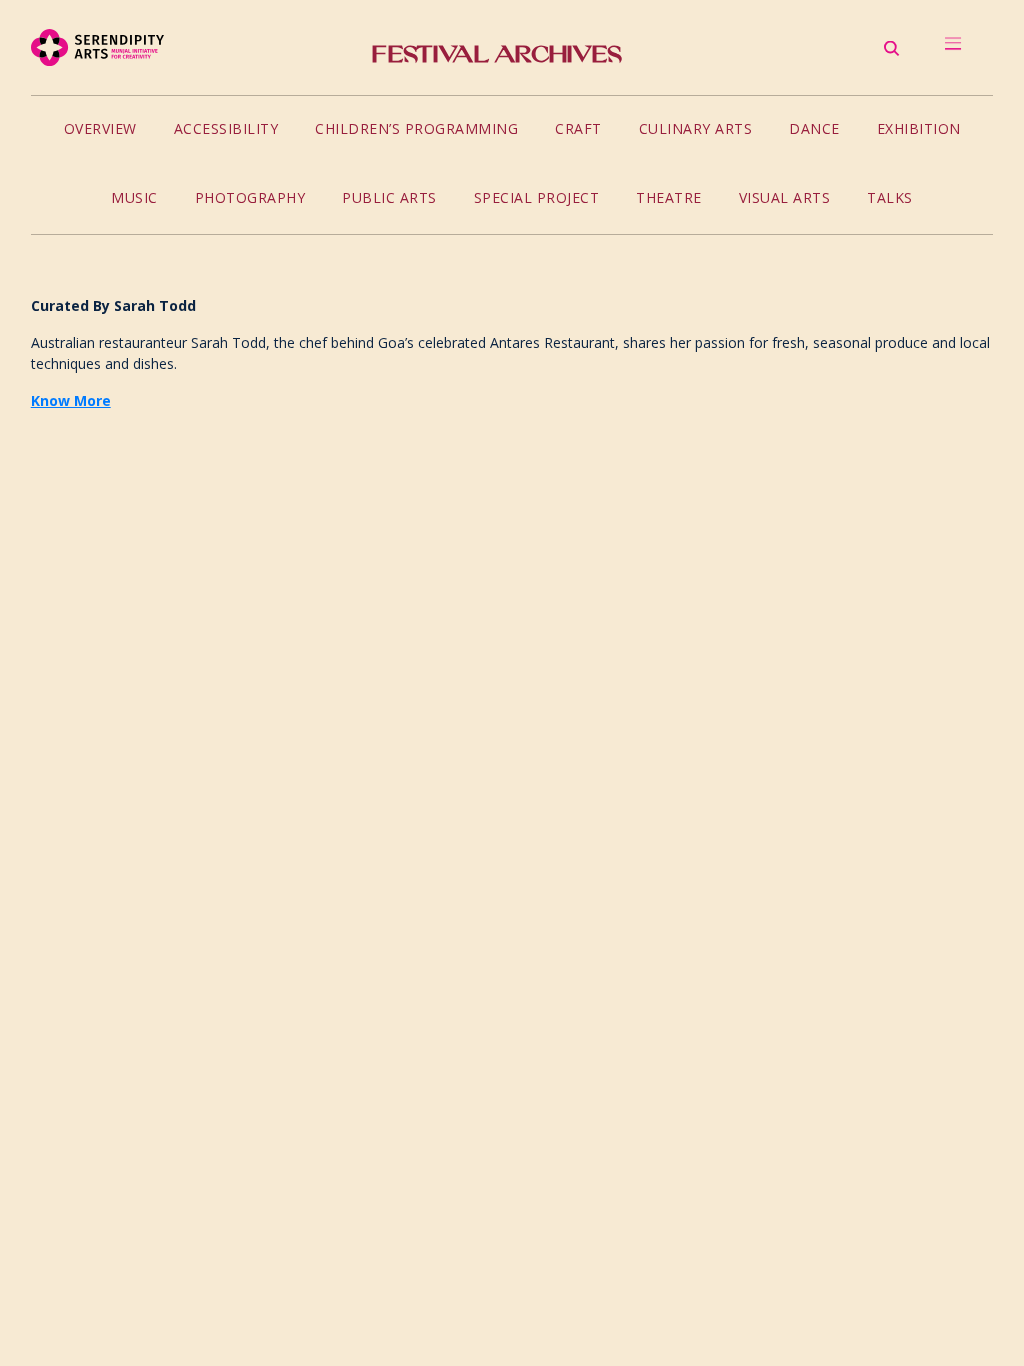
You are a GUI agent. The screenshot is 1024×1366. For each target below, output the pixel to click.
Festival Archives (497, 54)
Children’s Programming (416, 128)
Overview (100, 128)
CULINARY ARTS (696, 128)
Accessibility (226, 128)
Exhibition (919, 128)
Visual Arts (785, 197)
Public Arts (389, 197)
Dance (814, 128)
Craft (578, 128)
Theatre (669, 197)
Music (134, 197)
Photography (250, 197)
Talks (890, 197)
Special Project (537, 197)
